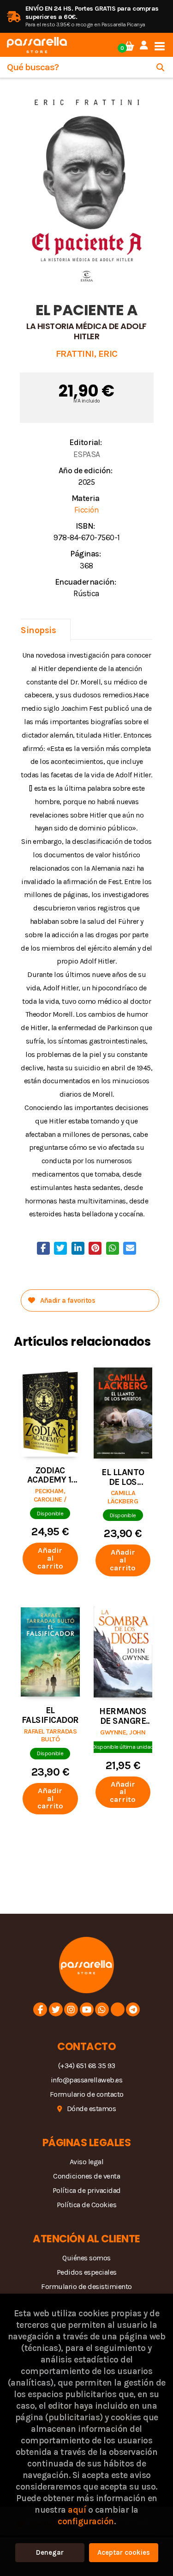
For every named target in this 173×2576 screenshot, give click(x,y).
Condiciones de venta (86, 2176)
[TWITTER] (56, 2009)
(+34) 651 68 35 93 (87, 2066)
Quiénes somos (86, 2258)
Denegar (50, 2552)
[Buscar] (160, 67)
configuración (86, 2521)
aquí (77, 2510)
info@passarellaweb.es (87, 2080)
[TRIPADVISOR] (118, 2009)
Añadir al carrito (50, 1558)
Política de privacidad (87, 2190)
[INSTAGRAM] (71, 2009)
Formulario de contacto (87, 2094)
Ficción (87, 510)
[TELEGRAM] (133, 2009)
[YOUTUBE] (87, 2009)
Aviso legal (87, 2162)
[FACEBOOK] (40, 2009)
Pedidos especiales (87, 2272)
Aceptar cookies (124, 2552)
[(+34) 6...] (102, 2009)
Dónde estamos (92, 2109)
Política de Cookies (87, 2205)
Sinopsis (38, 630)
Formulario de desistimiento (86, 2286)
